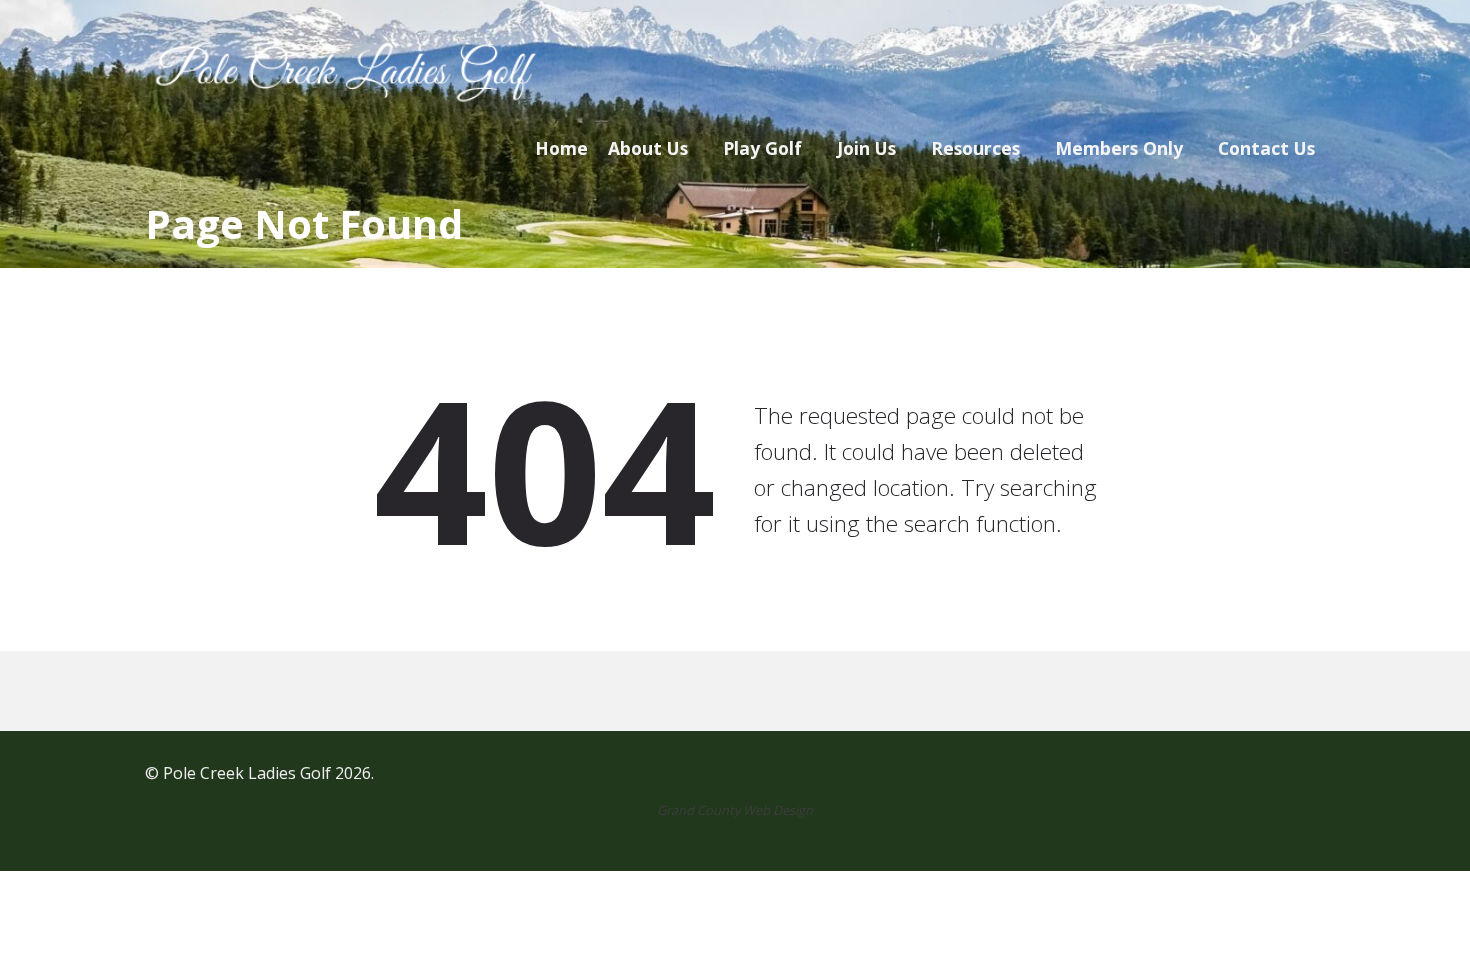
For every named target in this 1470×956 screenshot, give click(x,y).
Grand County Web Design (735, 810)
